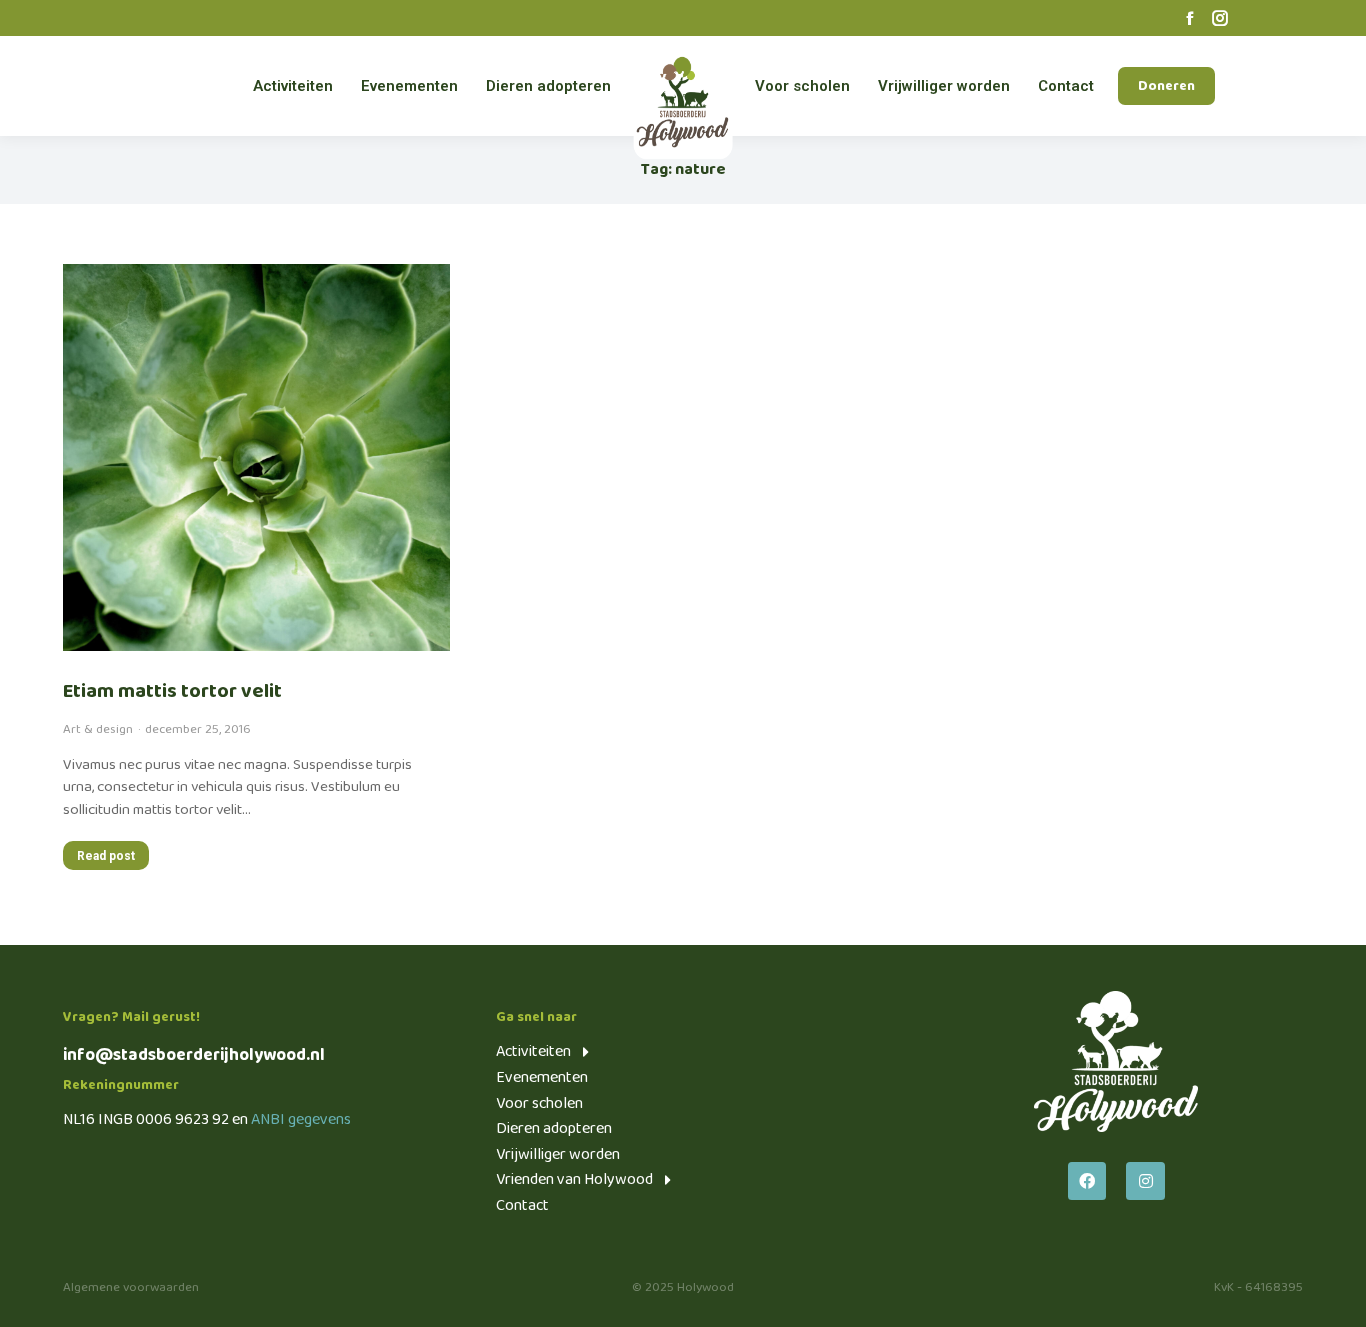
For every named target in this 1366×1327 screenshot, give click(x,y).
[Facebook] (1087, 1181)
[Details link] (256, 457)
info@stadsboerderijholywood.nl (194, 1055)
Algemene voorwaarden (131, 1287)
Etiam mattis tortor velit (172, 691)
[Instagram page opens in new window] (1220, 18)
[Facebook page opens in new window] (1190, 18)
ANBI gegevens (301, 1119)
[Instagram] (1145, 1181)
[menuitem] (293, 86)
